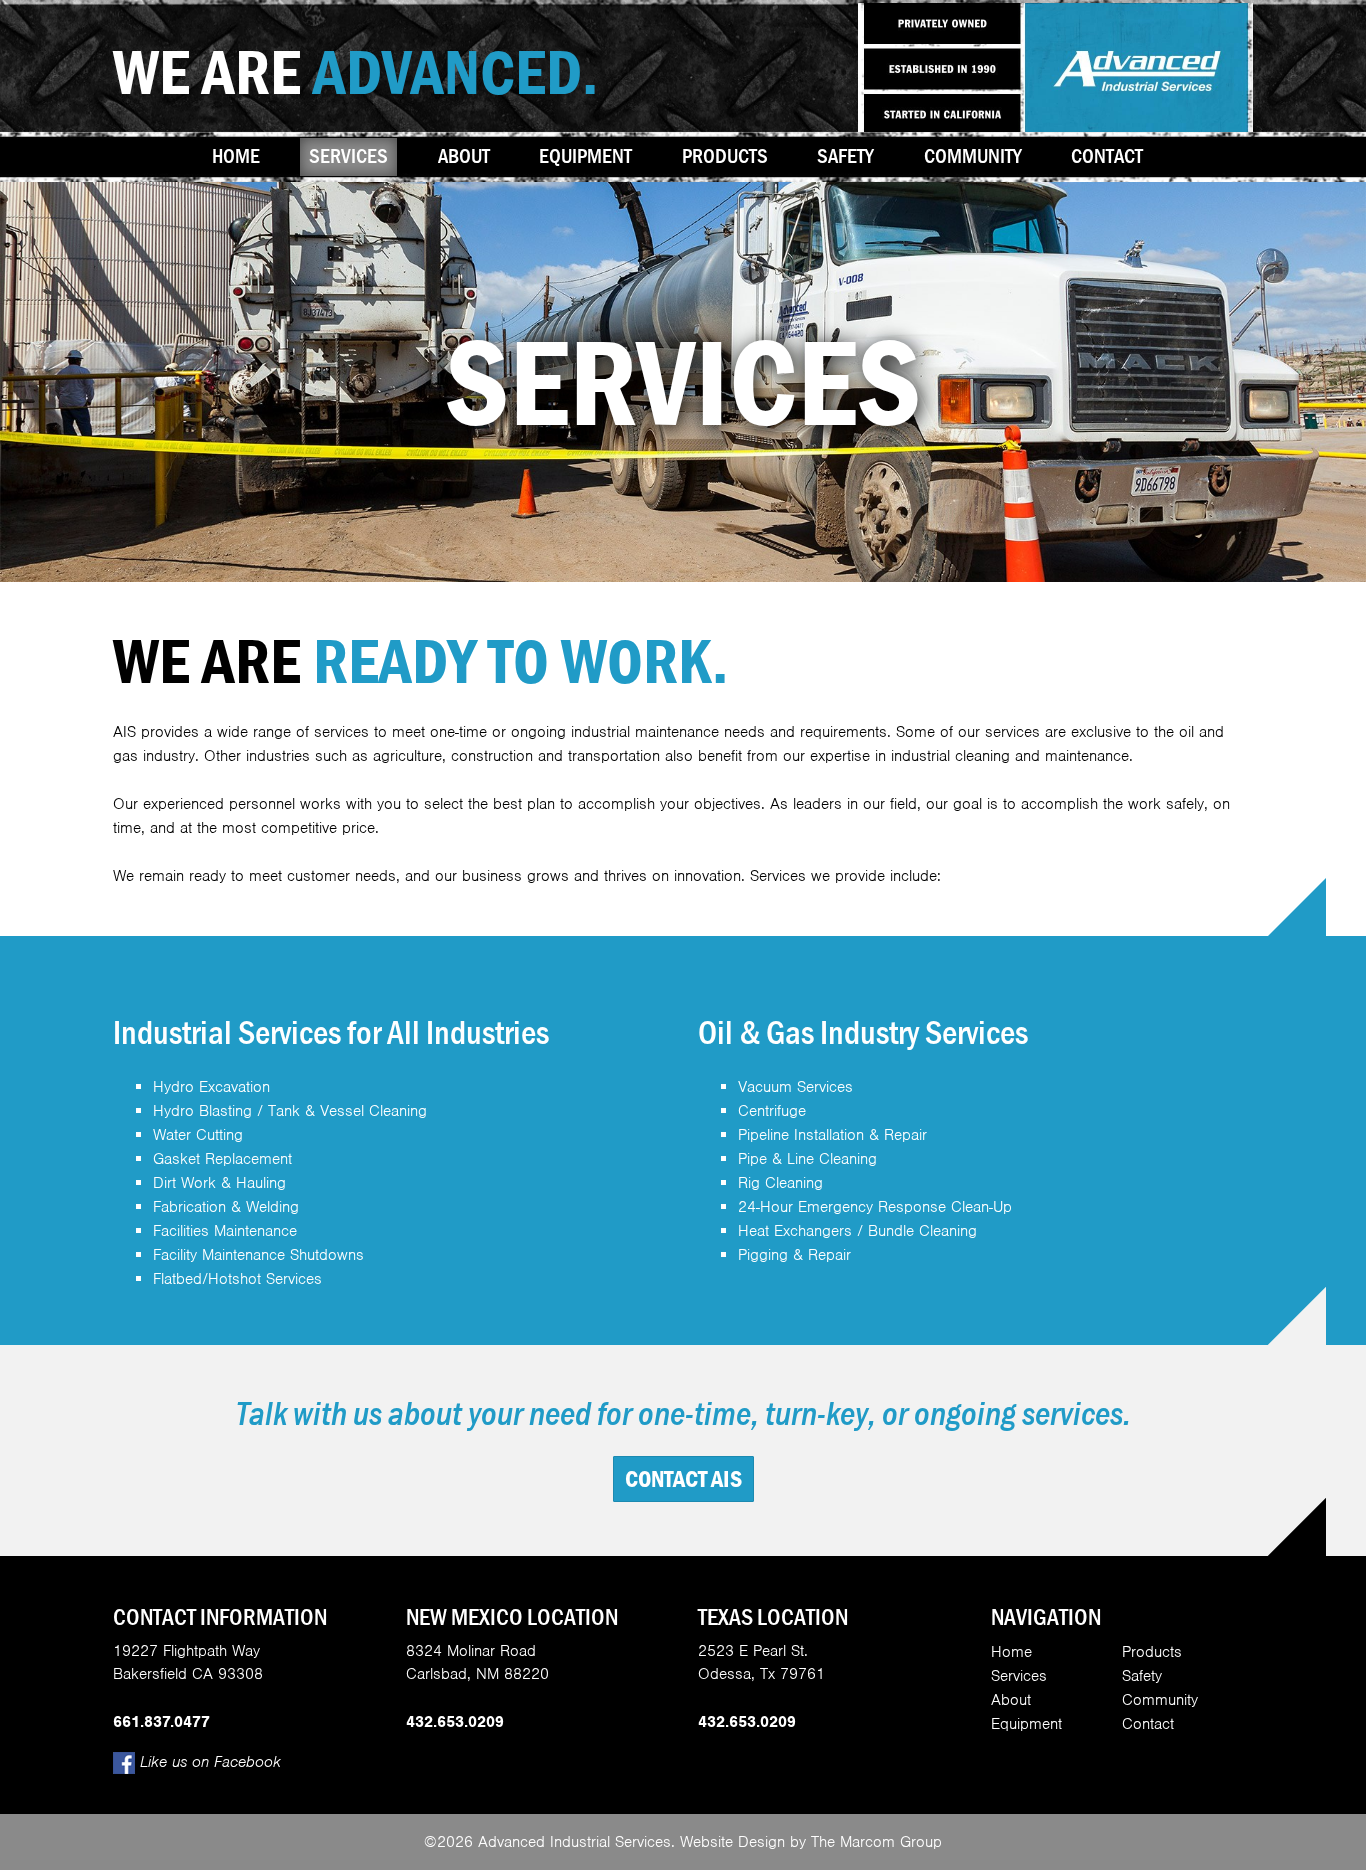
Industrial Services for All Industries (331, 1032)
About (464, 156)
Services (348, 156)
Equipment (585, 156)
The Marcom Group (876, 1842)
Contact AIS (683, 1478)
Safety (845, 156)
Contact (1107, 156)
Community (973, 156)
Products (725, 156)
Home (236, 156)
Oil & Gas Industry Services (863, 1032)
